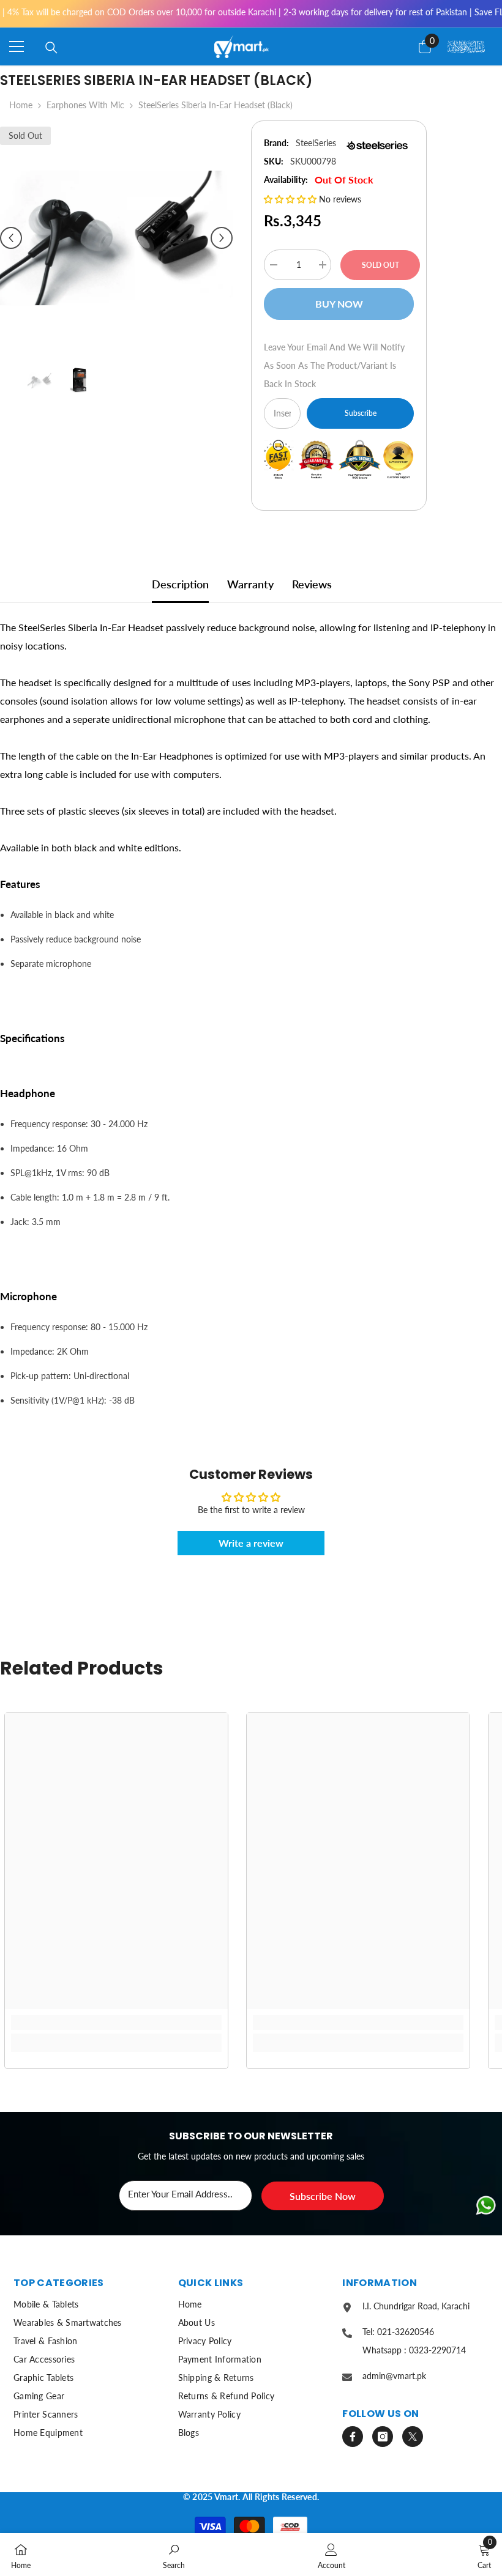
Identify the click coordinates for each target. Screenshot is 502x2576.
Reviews (312, 584)
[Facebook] (353, 2437)
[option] (116, 238)
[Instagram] (383, 2437)
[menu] (17, 46)
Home (21, 105)
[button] (11, 238)
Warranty (250, 584)
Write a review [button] (251, 1543)
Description (180, 584)
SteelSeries (316, 143)
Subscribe (361, 413)
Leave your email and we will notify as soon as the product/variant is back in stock (334, 365)
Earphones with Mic (85, 105)
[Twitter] (413, 2437)
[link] (116, 2023)
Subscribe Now (323, 2196)
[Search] (51, 48)
